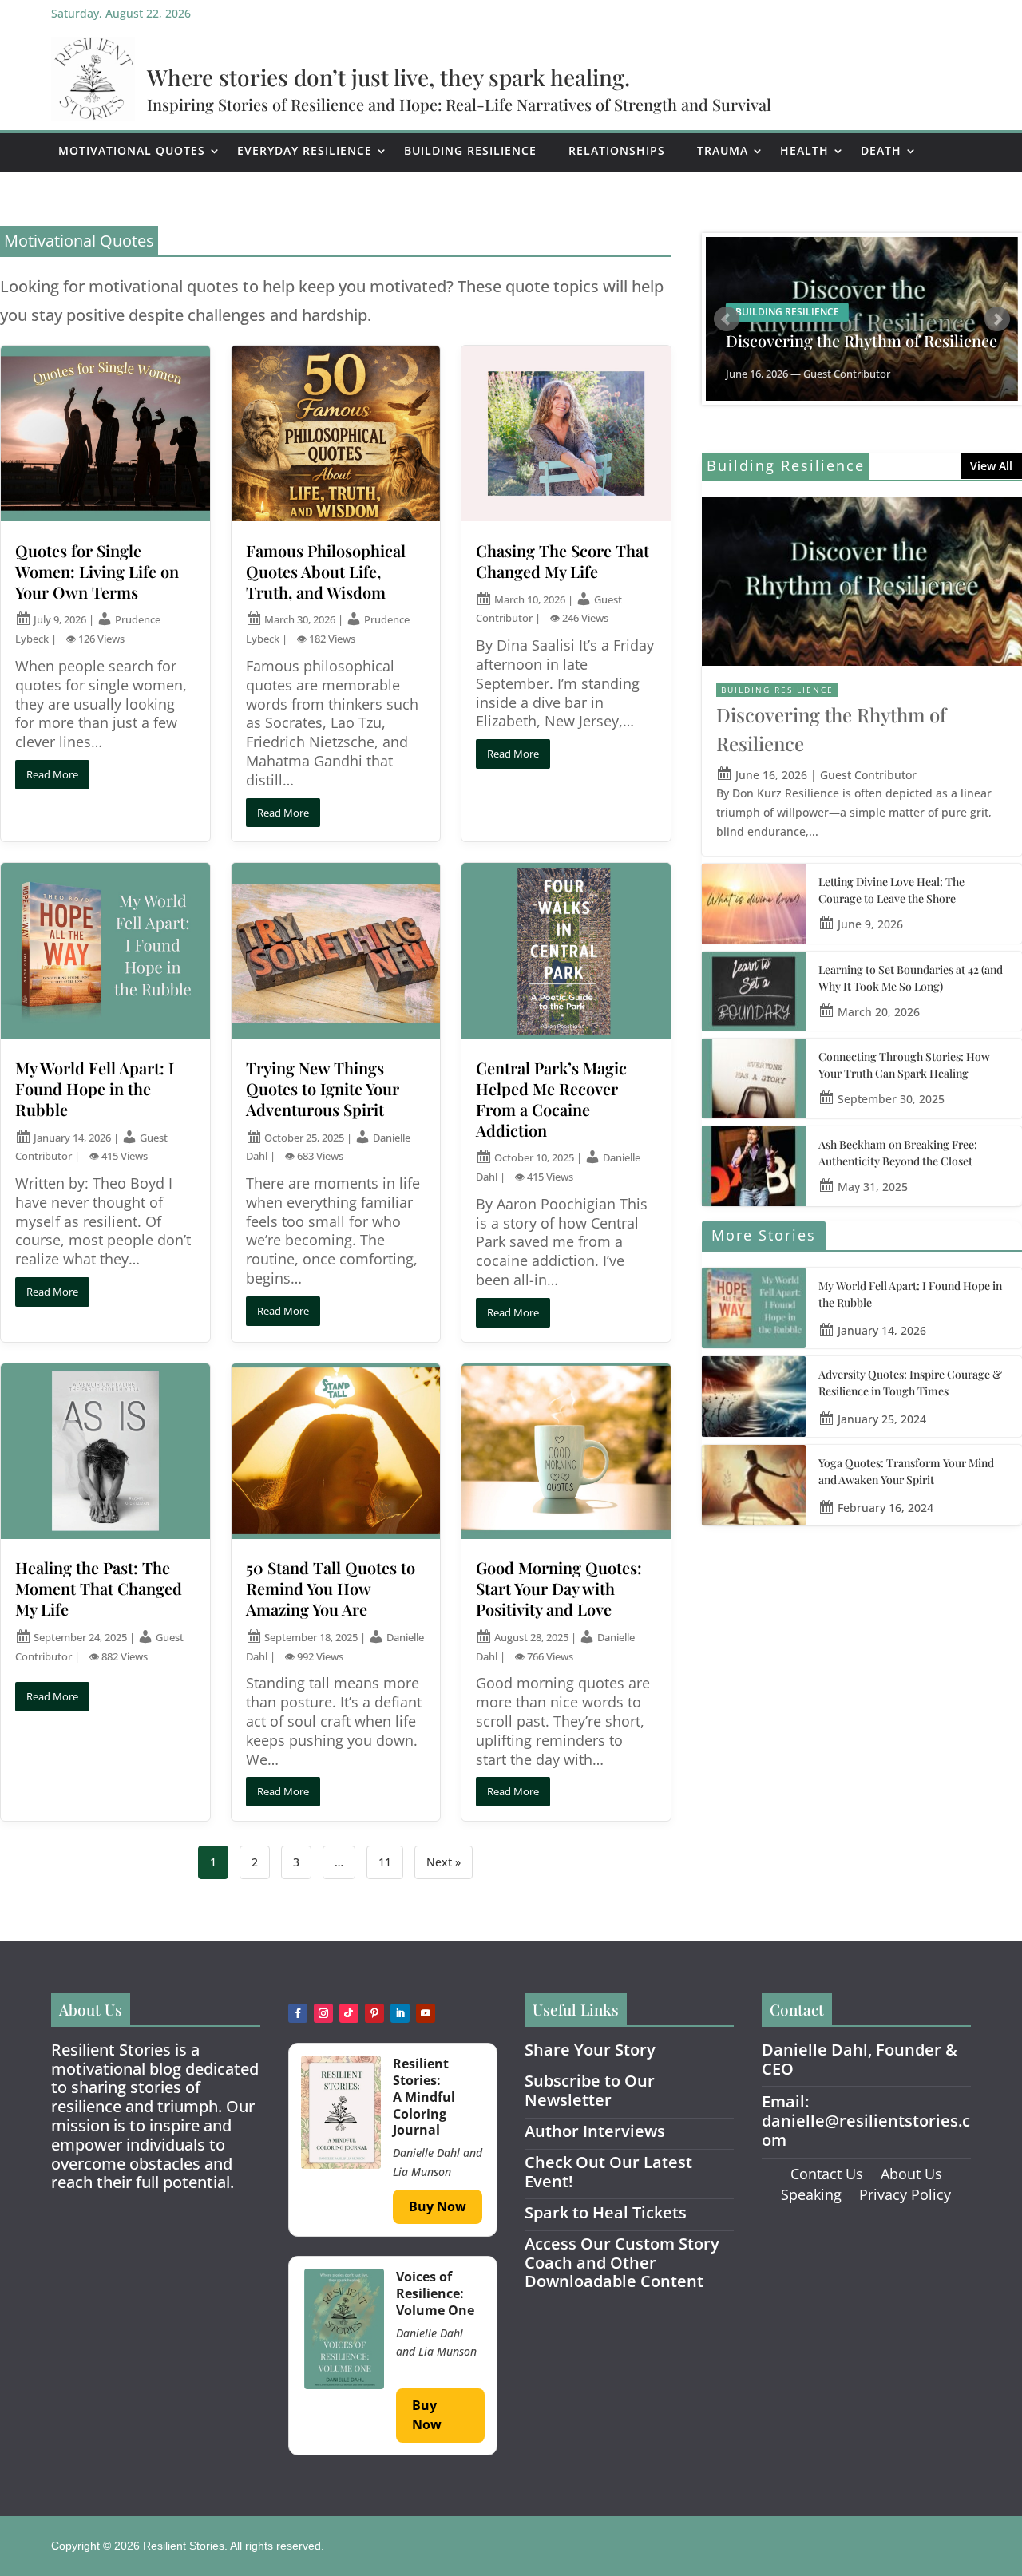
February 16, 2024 (885, 1508)
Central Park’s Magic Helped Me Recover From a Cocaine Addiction (551, 1098)
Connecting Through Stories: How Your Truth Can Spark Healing (904, 1065)
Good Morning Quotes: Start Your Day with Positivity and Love (559, 1588)
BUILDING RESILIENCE (777, 690)
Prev (727, 319)
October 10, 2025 (534, 1157)
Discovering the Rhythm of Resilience (862, 341)
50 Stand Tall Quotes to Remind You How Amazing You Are (331, 1588)
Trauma (723, 150)
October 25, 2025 (304, 1138)
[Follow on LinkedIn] (400, 2013)
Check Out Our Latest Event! (608, 2172)
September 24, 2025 (80, 1637)
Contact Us (827, 2174)
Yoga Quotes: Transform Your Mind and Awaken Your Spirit (906, 1471)
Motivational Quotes (132, 150)
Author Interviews (595, 2131)
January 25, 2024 (882, 1419)
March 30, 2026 (300, 619)
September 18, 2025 (311, 1637)
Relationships (617, 150)
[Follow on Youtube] (426, 2013)
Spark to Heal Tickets (606, 2212)
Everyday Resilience (305, 150)
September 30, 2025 (891, 1099)
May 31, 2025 (873, 1187)
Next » (444, 1862)
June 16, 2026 (771, 775)
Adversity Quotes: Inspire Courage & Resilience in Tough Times (910, 1383)
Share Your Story (590, 2050)
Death (881, 150)
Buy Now (438, 2206)
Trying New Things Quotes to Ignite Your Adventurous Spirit (323, 1088)
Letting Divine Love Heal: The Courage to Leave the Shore (891, 890)
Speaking (811, 2194)
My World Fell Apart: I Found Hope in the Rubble (95, 1088)
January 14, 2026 (72, 1138)
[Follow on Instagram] (323, 2013)
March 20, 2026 (879, 1012)
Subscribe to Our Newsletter (590, 2090)
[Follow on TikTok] (349, 2013)
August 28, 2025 (531, 1637)
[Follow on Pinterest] (374, 2013)
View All (991, 466)
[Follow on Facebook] (298, 2013)
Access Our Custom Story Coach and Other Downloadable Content (622, 2263)
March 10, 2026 (530, 599)
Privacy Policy (905, 2194)
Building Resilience (470, 150)
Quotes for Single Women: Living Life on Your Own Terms (97, 571)
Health (804, 150)
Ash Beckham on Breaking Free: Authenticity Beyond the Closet (898, 1153)
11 (385, 1862)
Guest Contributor (868, 775)
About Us (911, 2174)
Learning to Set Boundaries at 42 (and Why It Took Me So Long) (911, 978)
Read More (52, 774)
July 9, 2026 (60, 619)
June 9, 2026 (870, 924)
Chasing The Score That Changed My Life (562, 561)
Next (997, 319)
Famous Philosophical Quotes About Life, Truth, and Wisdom (326, 571)
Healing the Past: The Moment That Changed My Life (99, 1588)
